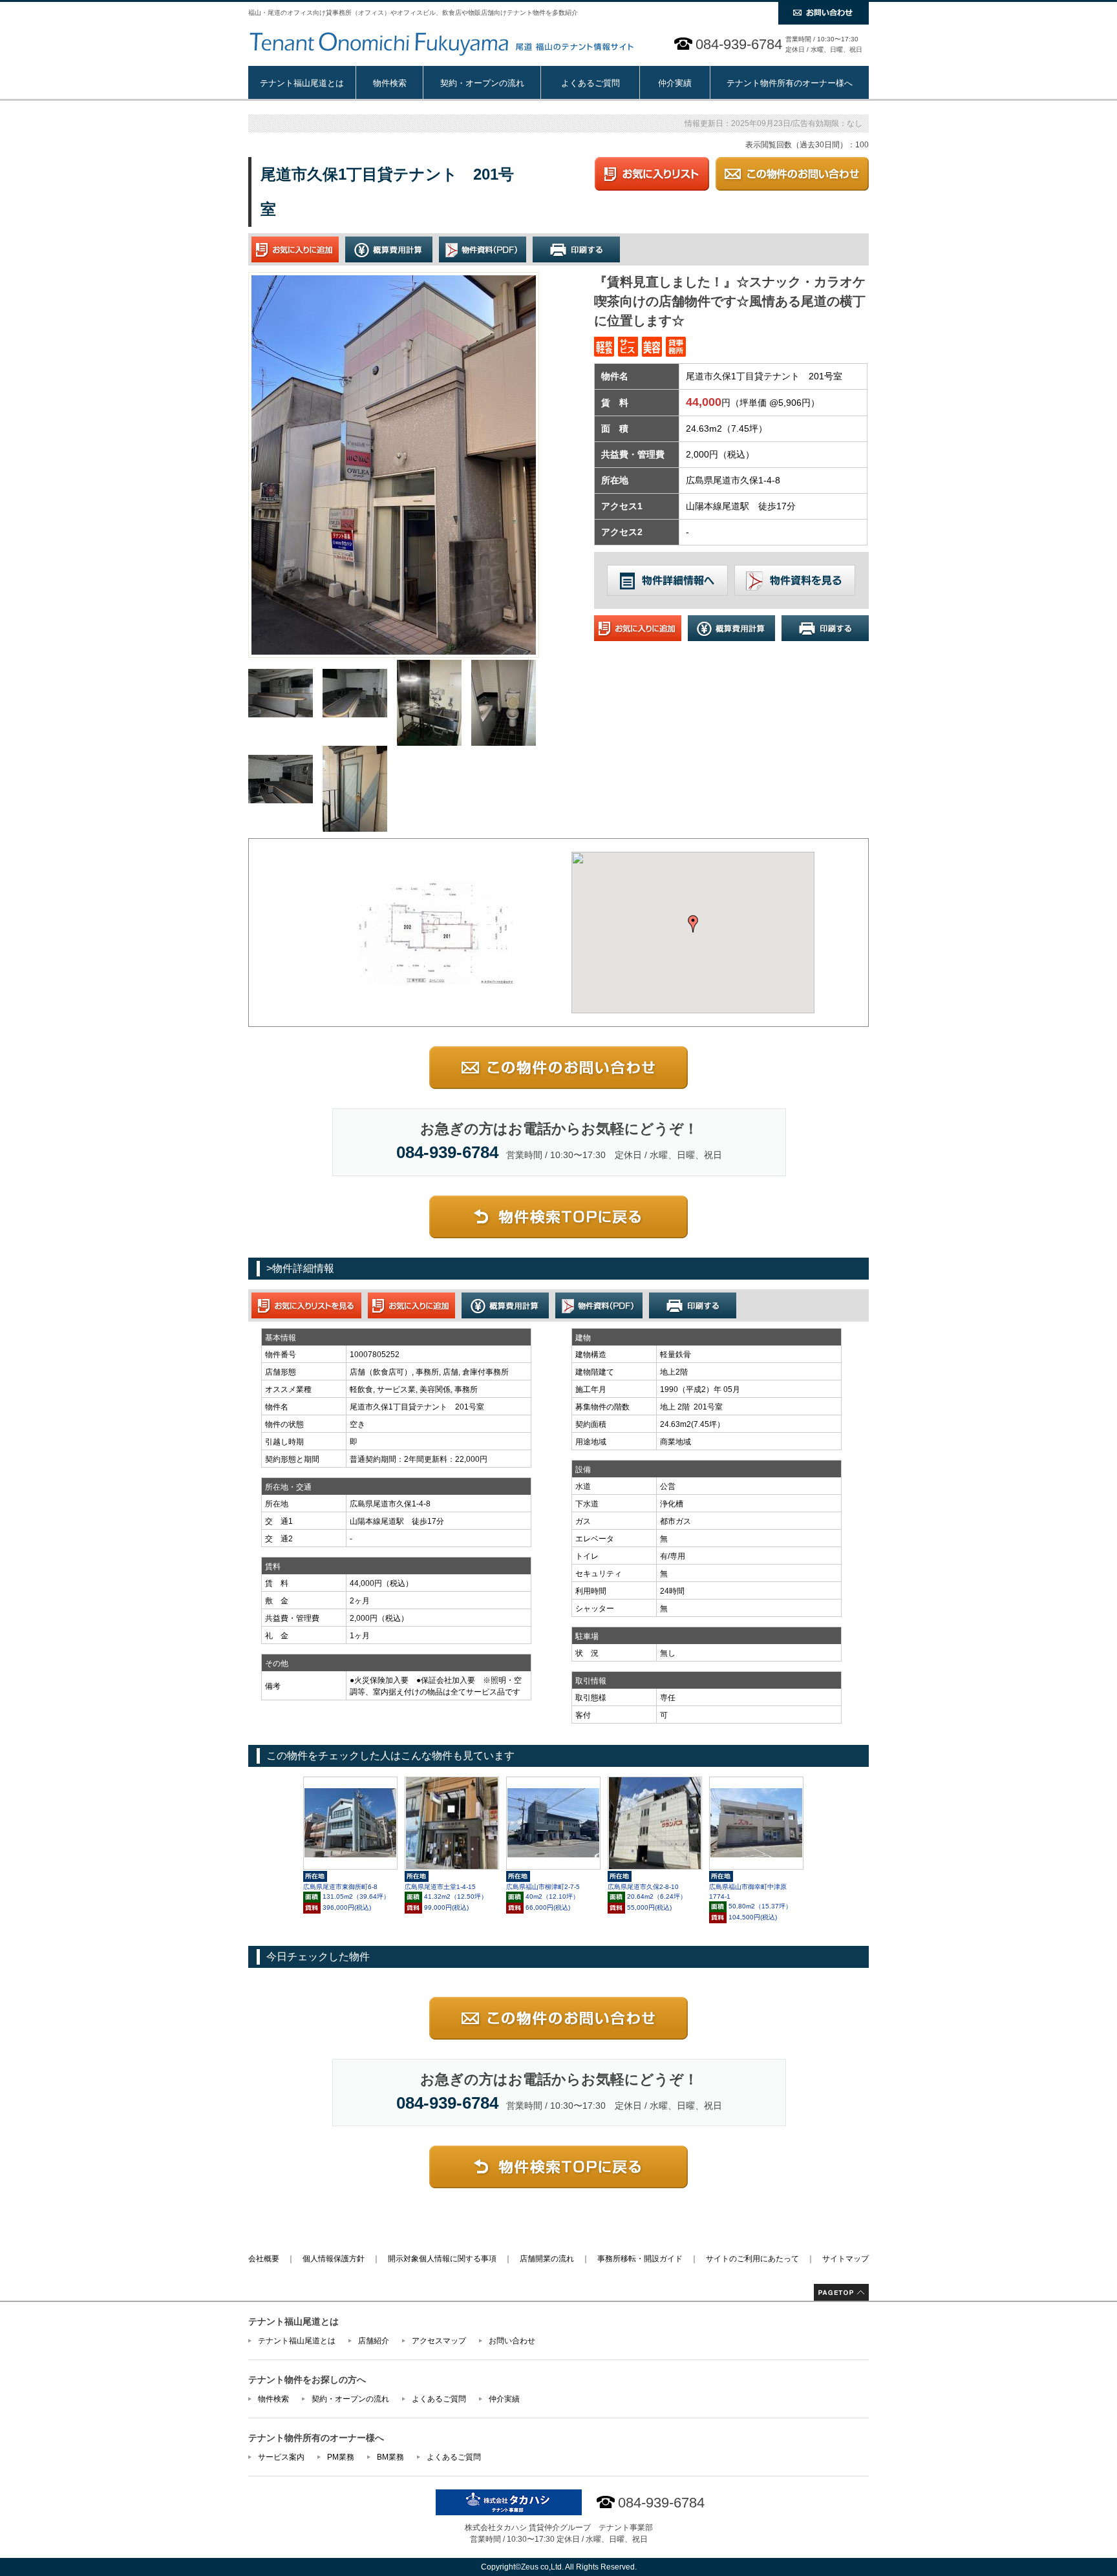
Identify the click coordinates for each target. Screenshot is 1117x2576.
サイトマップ (846, 2259)
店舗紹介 (374, 2341)
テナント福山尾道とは (302, 83)
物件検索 (390, 83)
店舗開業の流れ (547, 2259)
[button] (693, 924)
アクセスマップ (439, 2341)
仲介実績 (675, 83)
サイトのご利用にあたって (752, 2259)
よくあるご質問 (590, 83)
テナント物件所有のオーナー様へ (790, 83)
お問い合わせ (512, 2341)
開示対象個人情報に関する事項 (442, 2259)
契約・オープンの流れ (482, 83)
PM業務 (341, 2457)
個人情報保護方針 (334, 2259)
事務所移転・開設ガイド (640, 2259)
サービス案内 (281, 2457)
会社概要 (264, 2259)
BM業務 (390, 2457)
